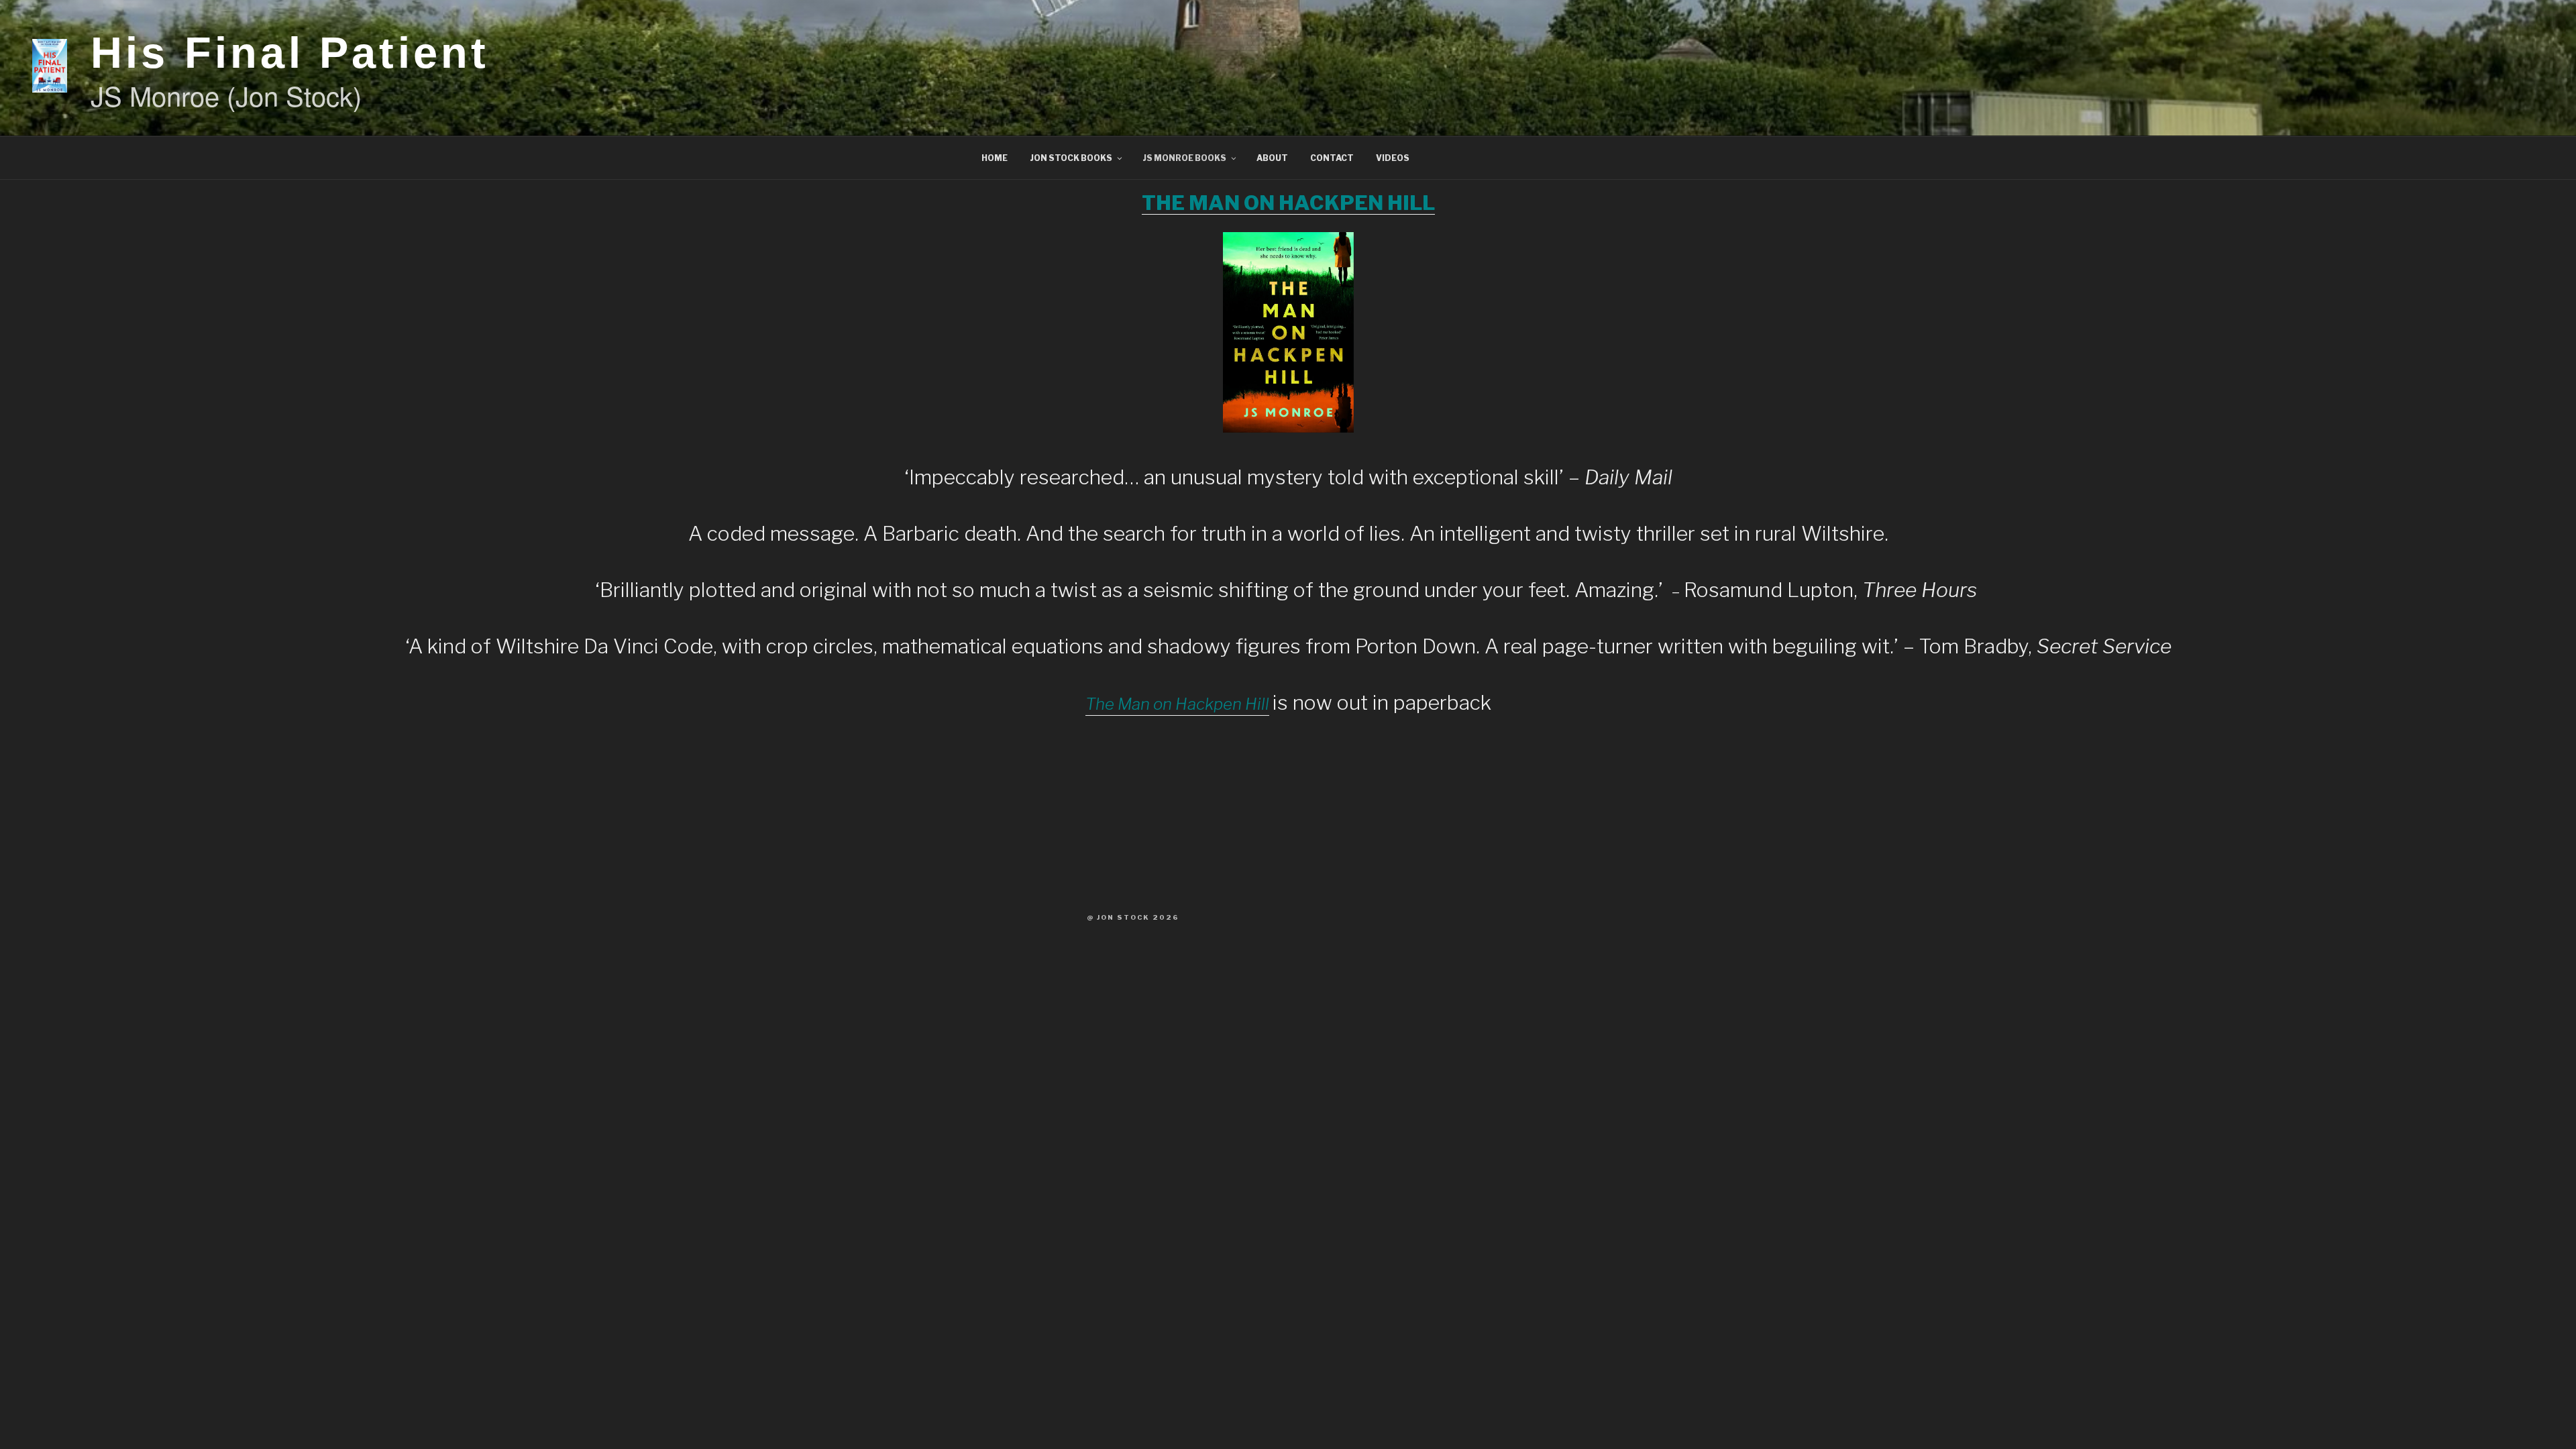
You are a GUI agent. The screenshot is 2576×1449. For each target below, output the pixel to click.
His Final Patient (290, 53)
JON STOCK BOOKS (1071, 158)
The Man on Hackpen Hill (1177, 704)
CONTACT (1332, 158)
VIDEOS (1393, 158)
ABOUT (1272, 158)
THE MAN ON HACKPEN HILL (1288, 203)
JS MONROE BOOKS (1184, 158)
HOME (995, 158)
